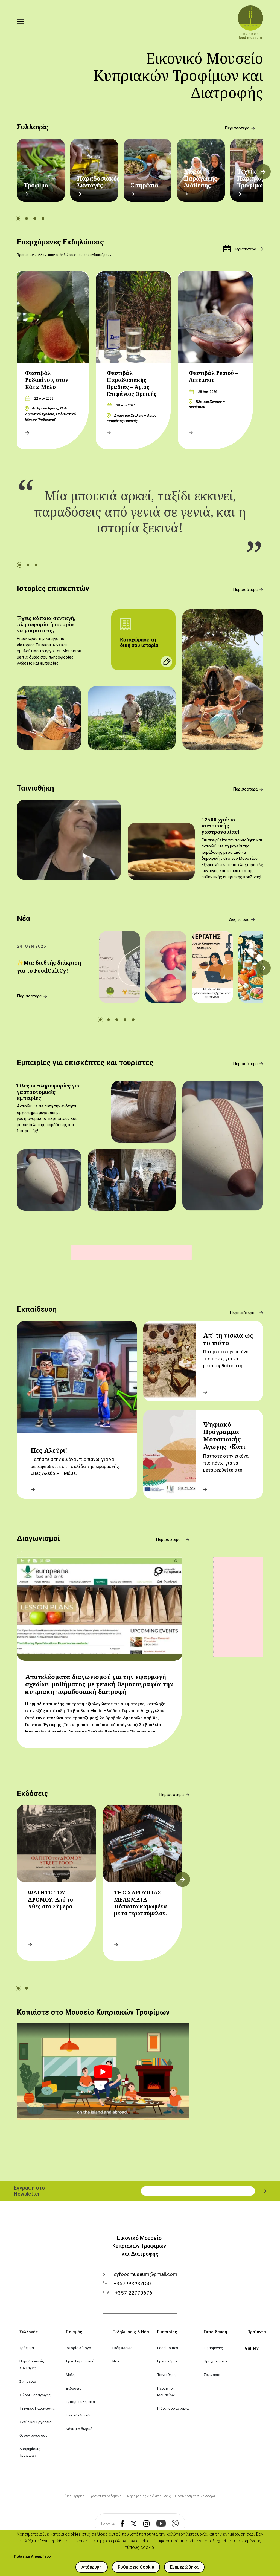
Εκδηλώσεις (122, 2348)
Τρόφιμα (36, 185)
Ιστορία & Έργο (78, 2348)
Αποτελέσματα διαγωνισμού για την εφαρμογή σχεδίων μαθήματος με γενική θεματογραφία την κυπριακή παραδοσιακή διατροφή (99, 1684)
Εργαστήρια (167, 2361)
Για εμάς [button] (74, 2332)
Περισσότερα (237, 128)
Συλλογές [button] (29, 2332)
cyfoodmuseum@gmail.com (145, 2274)
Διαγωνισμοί (38, 1538)
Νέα (24, 918)
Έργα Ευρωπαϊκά (80, 2361)
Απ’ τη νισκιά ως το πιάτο (228, 1339)
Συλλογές (33, 127)
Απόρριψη (92, 2567)
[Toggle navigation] (21, 22)
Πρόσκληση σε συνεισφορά (195, 2496)
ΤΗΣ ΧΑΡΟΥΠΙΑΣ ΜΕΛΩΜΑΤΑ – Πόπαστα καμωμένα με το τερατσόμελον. (141, 1903)
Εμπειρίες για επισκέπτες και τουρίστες (85, 1063)
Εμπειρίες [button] (167, 2332)
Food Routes (168, 2348)
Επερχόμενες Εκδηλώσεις (60, 242)
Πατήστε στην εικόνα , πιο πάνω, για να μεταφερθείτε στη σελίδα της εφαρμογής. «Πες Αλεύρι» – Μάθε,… (75, 1466)
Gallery (252, 2348)
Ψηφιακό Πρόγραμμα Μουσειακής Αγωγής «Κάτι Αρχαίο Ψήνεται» (229, 1439)
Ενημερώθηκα (184, 2567)
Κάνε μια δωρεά (79, 2429)
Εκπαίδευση (37, 1309)
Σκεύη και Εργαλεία (36, 2422)
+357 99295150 (132, 2284)
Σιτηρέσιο (144, 185)
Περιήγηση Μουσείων (166, 2392)
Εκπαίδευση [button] (215, 2332)
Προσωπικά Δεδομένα (105, 2496)
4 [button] (43, 218)
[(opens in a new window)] (119, 2524)
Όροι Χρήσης (75, 2496)
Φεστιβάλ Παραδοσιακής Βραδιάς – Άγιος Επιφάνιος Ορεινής (132, 383)
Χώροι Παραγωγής (35, 2395)
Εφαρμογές (213, 2348)
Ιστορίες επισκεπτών (53, 589)
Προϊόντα (257, 2332)
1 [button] (18, 218)
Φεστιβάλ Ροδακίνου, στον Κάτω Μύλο (46, 380)
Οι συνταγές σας (33, 2435)
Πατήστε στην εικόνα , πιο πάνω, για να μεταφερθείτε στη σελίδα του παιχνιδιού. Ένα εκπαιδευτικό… (228, 1470)
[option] (41, 170)
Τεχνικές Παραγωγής (37, 2408)
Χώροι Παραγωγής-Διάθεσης (201, 178)
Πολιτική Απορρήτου (32, 2556)
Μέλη (70, 2375)
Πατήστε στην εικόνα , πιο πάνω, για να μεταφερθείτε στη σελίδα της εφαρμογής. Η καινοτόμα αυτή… (228, 1366)
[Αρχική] (250, 22)
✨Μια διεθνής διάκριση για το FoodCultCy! (49, 967)
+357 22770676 (134, 2293)
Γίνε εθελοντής (79, 2415)
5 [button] (133, 1020)
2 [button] (27, 218)
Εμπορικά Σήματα (80, 2402)
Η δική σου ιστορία (173, 2408)
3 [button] (35, 218)
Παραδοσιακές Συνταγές (98, 182)
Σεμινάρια (212, 2375)
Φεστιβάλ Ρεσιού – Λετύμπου (213, 377)
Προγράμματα (215, 2361)
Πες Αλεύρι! (49, 1450)
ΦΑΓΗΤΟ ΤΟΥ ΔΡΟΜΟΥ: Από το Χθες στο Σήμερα (50, 1899)
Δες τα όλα (239, 920)
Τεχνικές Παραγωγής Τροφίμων (254, 178)
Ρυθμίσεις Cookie (136, 2567)
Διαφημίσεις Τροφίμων (30, 2452)
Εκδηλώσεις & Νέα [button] (131, 2332)
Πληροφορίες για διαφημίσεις (148, 2496)
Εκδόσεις (33, 1793)
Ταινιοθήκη (35, 788)
